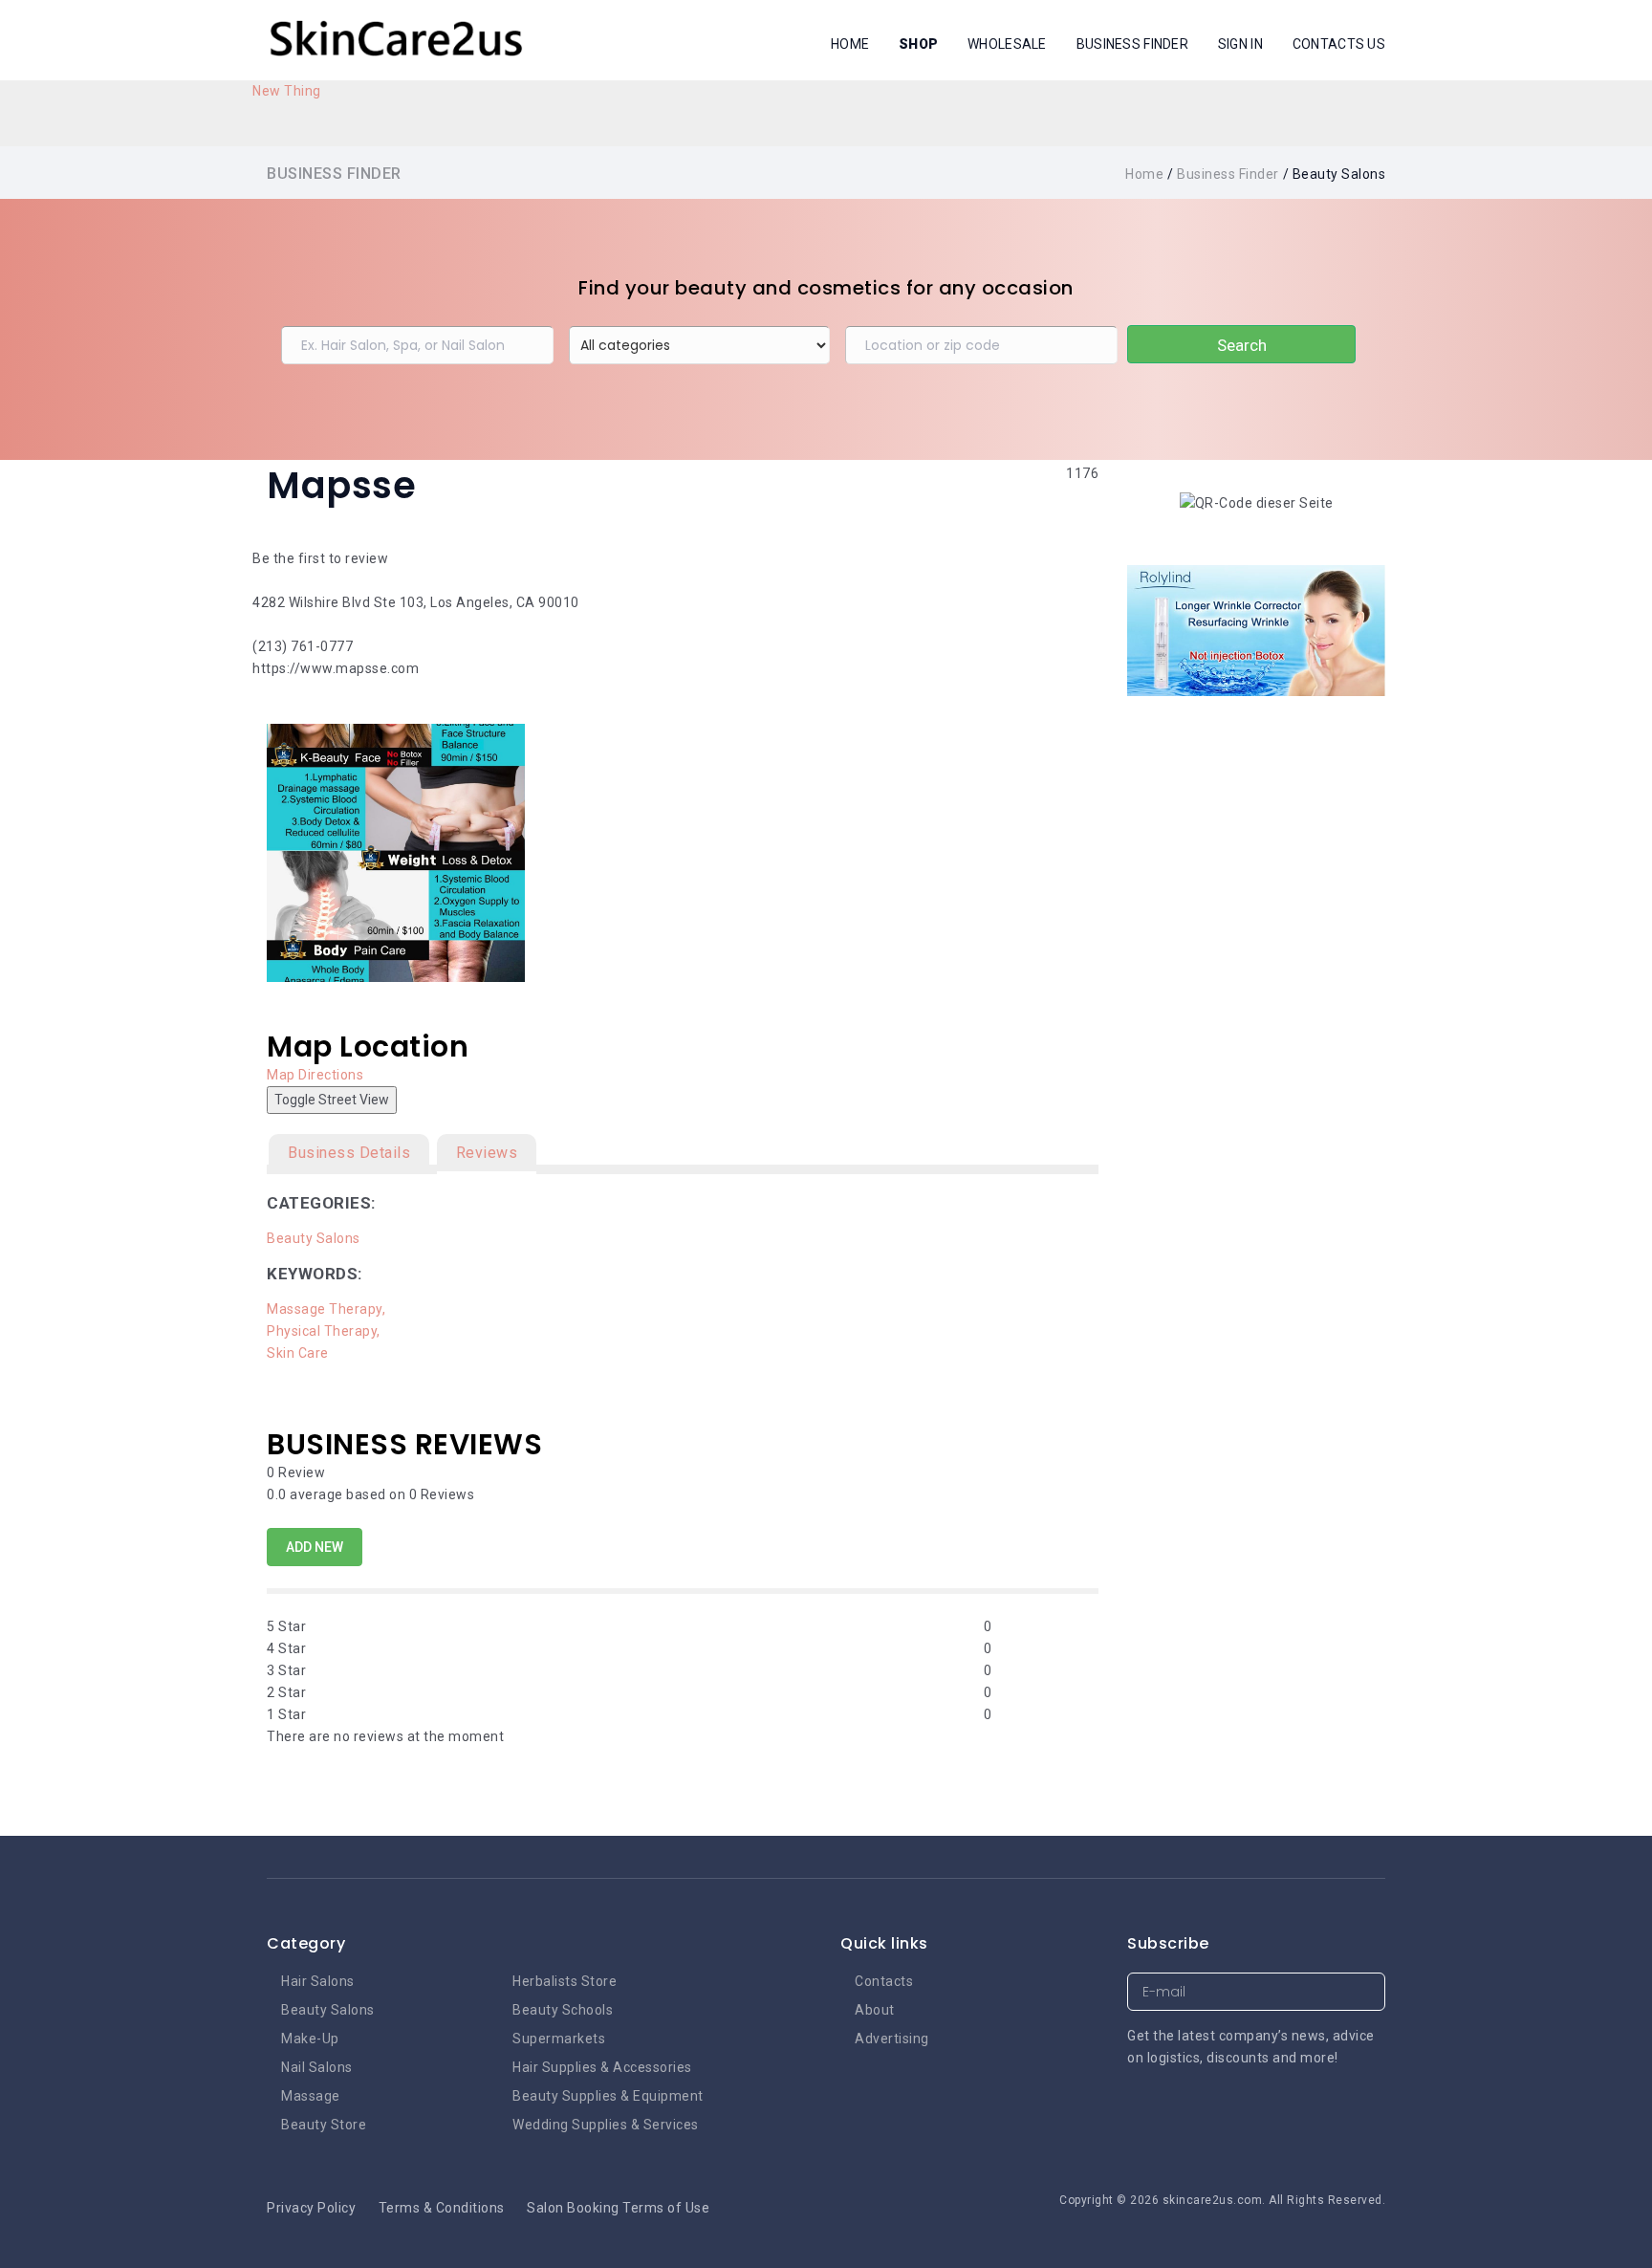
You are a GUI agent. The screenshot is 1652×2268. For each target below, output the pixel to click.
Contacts (884, 1981)
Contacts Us (1339, 44)
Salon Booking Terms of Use (618, 2208)
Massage (311, 2096)
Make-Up (310, 2039)
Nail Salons (317, 2067)
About (875, 2010)
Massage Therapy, (328, 1309)
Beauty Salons (314, 1238)
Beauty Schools (563, 2010)
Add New (315, 1547)
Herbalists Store (565, 1981)
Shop (918, 44)
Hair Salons (318, 1981)
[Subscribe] (1367, 1992)
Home (850, 44)
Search (1242, 345)
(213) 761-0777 (303, 646)
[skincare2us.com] (396, 39)
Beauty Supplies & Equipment (608, 2096)
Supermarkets (559, 2039)
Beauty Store (324, 2125)
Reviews (487, 1153)
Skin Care (298, 1353)
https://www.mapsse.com (336, 668)
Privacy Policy (311, 2208)
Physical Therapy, (325, 1331)
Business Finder (1132, 44)
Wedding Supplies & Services (606, 2125)
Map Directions (315, 1075)
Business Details (349, 1153)
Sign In (1240, 44)
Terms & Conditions (442, 2208)
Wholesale (1007, 44)
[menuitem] (287, 91)
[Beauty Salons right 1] (1256, 629)
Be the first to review (320, 558)
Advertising (892, 2039)
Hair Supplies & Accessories (602, 2067)
